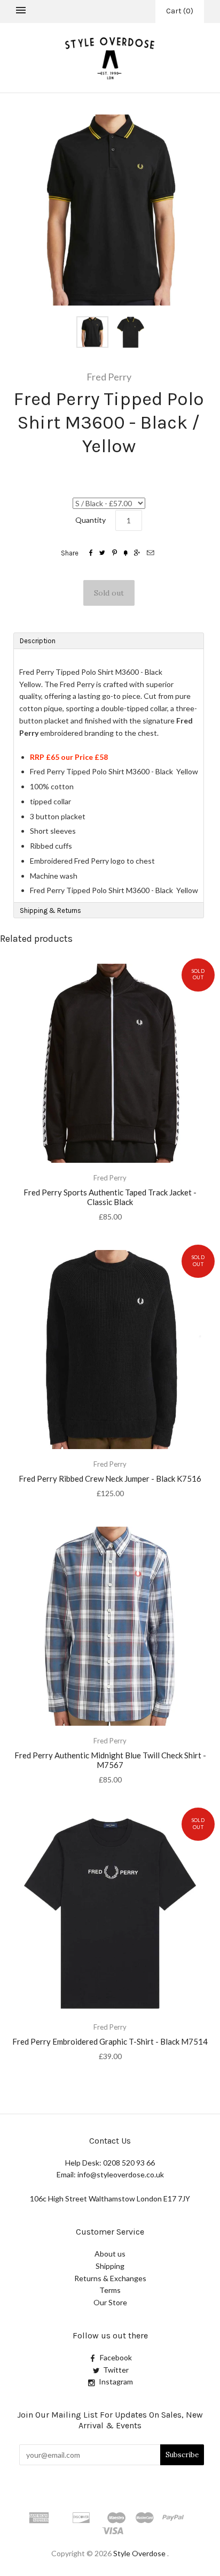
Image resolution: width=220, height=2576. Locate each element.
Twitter (116, 2370)
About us (110, 2254)
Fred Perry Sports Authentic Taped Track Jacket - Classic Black (110, 1197)
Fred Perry (109, 377)
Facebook (116, 2357)
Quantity (91, 520)
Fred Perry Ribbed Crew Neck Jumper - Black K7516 (110, 1478)
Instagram (116, 2381)
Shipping (110, 2266)
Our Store (110, 2302)
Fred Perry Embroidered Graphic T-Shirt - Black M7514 (110, 2041)
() (180, 11)
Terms (110, 2290)
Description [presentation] (38, 641)
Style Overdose (140, 2553)
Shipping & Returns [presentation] (50, 910)
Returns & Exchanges (110, 2278)
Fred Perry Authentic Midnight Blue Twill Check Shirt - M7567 (110, 1760)
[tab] (109, 641)
